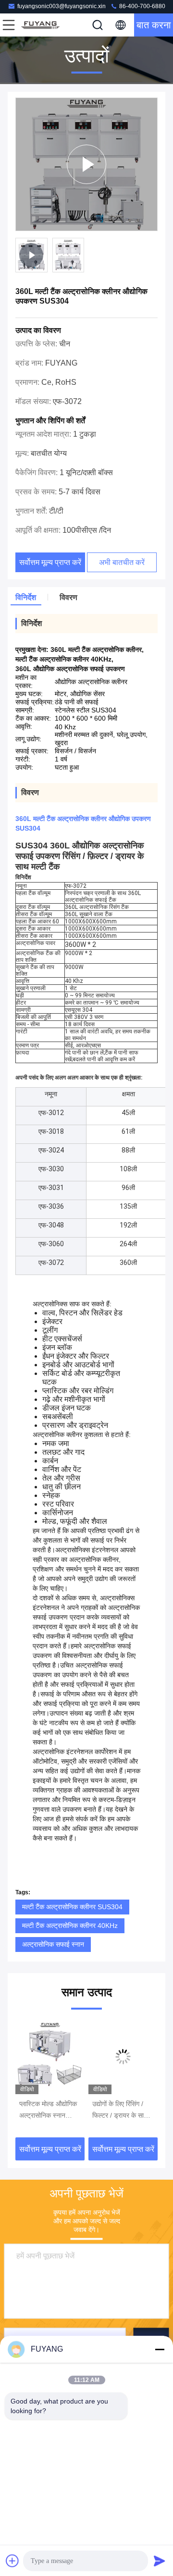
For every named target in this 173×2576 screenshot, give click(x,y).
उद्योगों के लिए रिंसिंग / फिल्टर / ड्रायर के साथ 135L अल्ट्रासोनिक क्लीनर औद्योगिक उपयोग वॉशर (121, 2110)
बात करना (154, 25)
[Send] (160, 2561)
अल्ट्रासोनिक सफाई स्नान (53, 1944)
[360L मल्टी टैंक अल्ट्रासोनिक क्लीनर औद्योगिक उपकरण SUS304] (86, 164)
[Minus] (160, 2349)
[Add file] (12, 2561)
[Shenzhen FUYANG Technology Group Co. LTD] (40, 25)
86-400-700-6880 (142, 6)
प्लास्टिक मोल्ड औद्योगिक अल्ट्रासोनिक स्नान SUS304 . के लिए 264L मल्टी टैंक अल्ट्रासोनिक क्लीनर (48, 2110)
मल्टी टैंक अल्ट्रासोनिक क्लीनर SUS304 (72, 1907)
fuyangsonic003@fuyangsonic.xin (62, 6)
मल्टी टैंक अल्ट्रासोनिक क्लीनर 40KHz (70, 1926)
